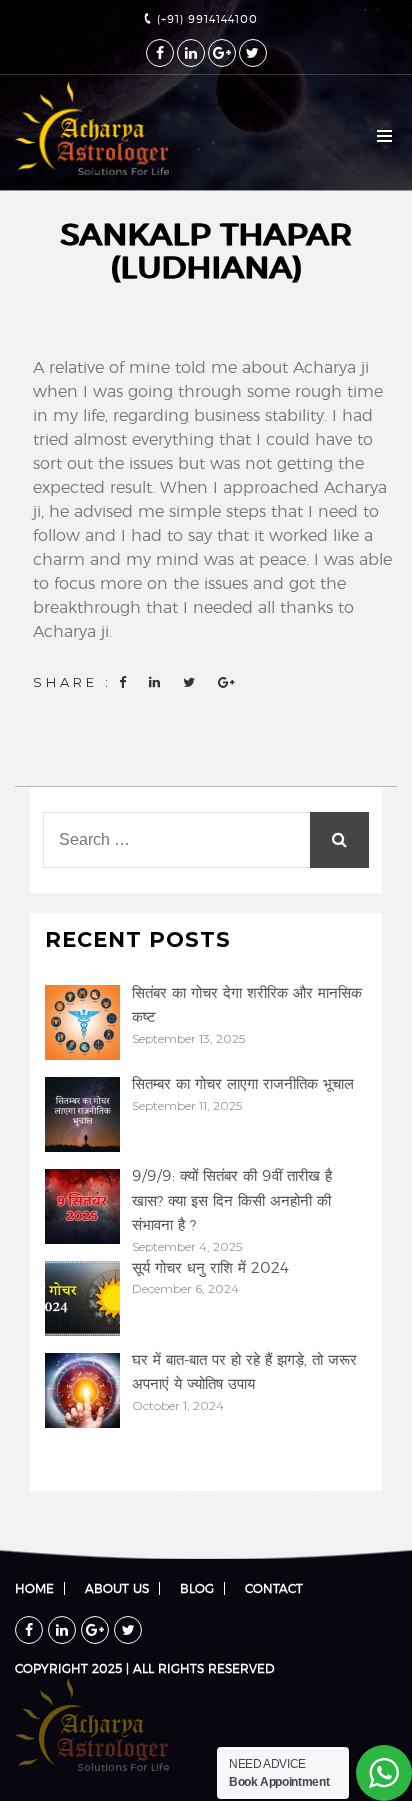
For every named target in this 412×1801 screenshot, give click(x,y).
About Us (117, 1589)
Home (34, 1589)
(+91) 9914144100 (205, 19)
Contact (274, 1589)
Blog (197, 1589)
